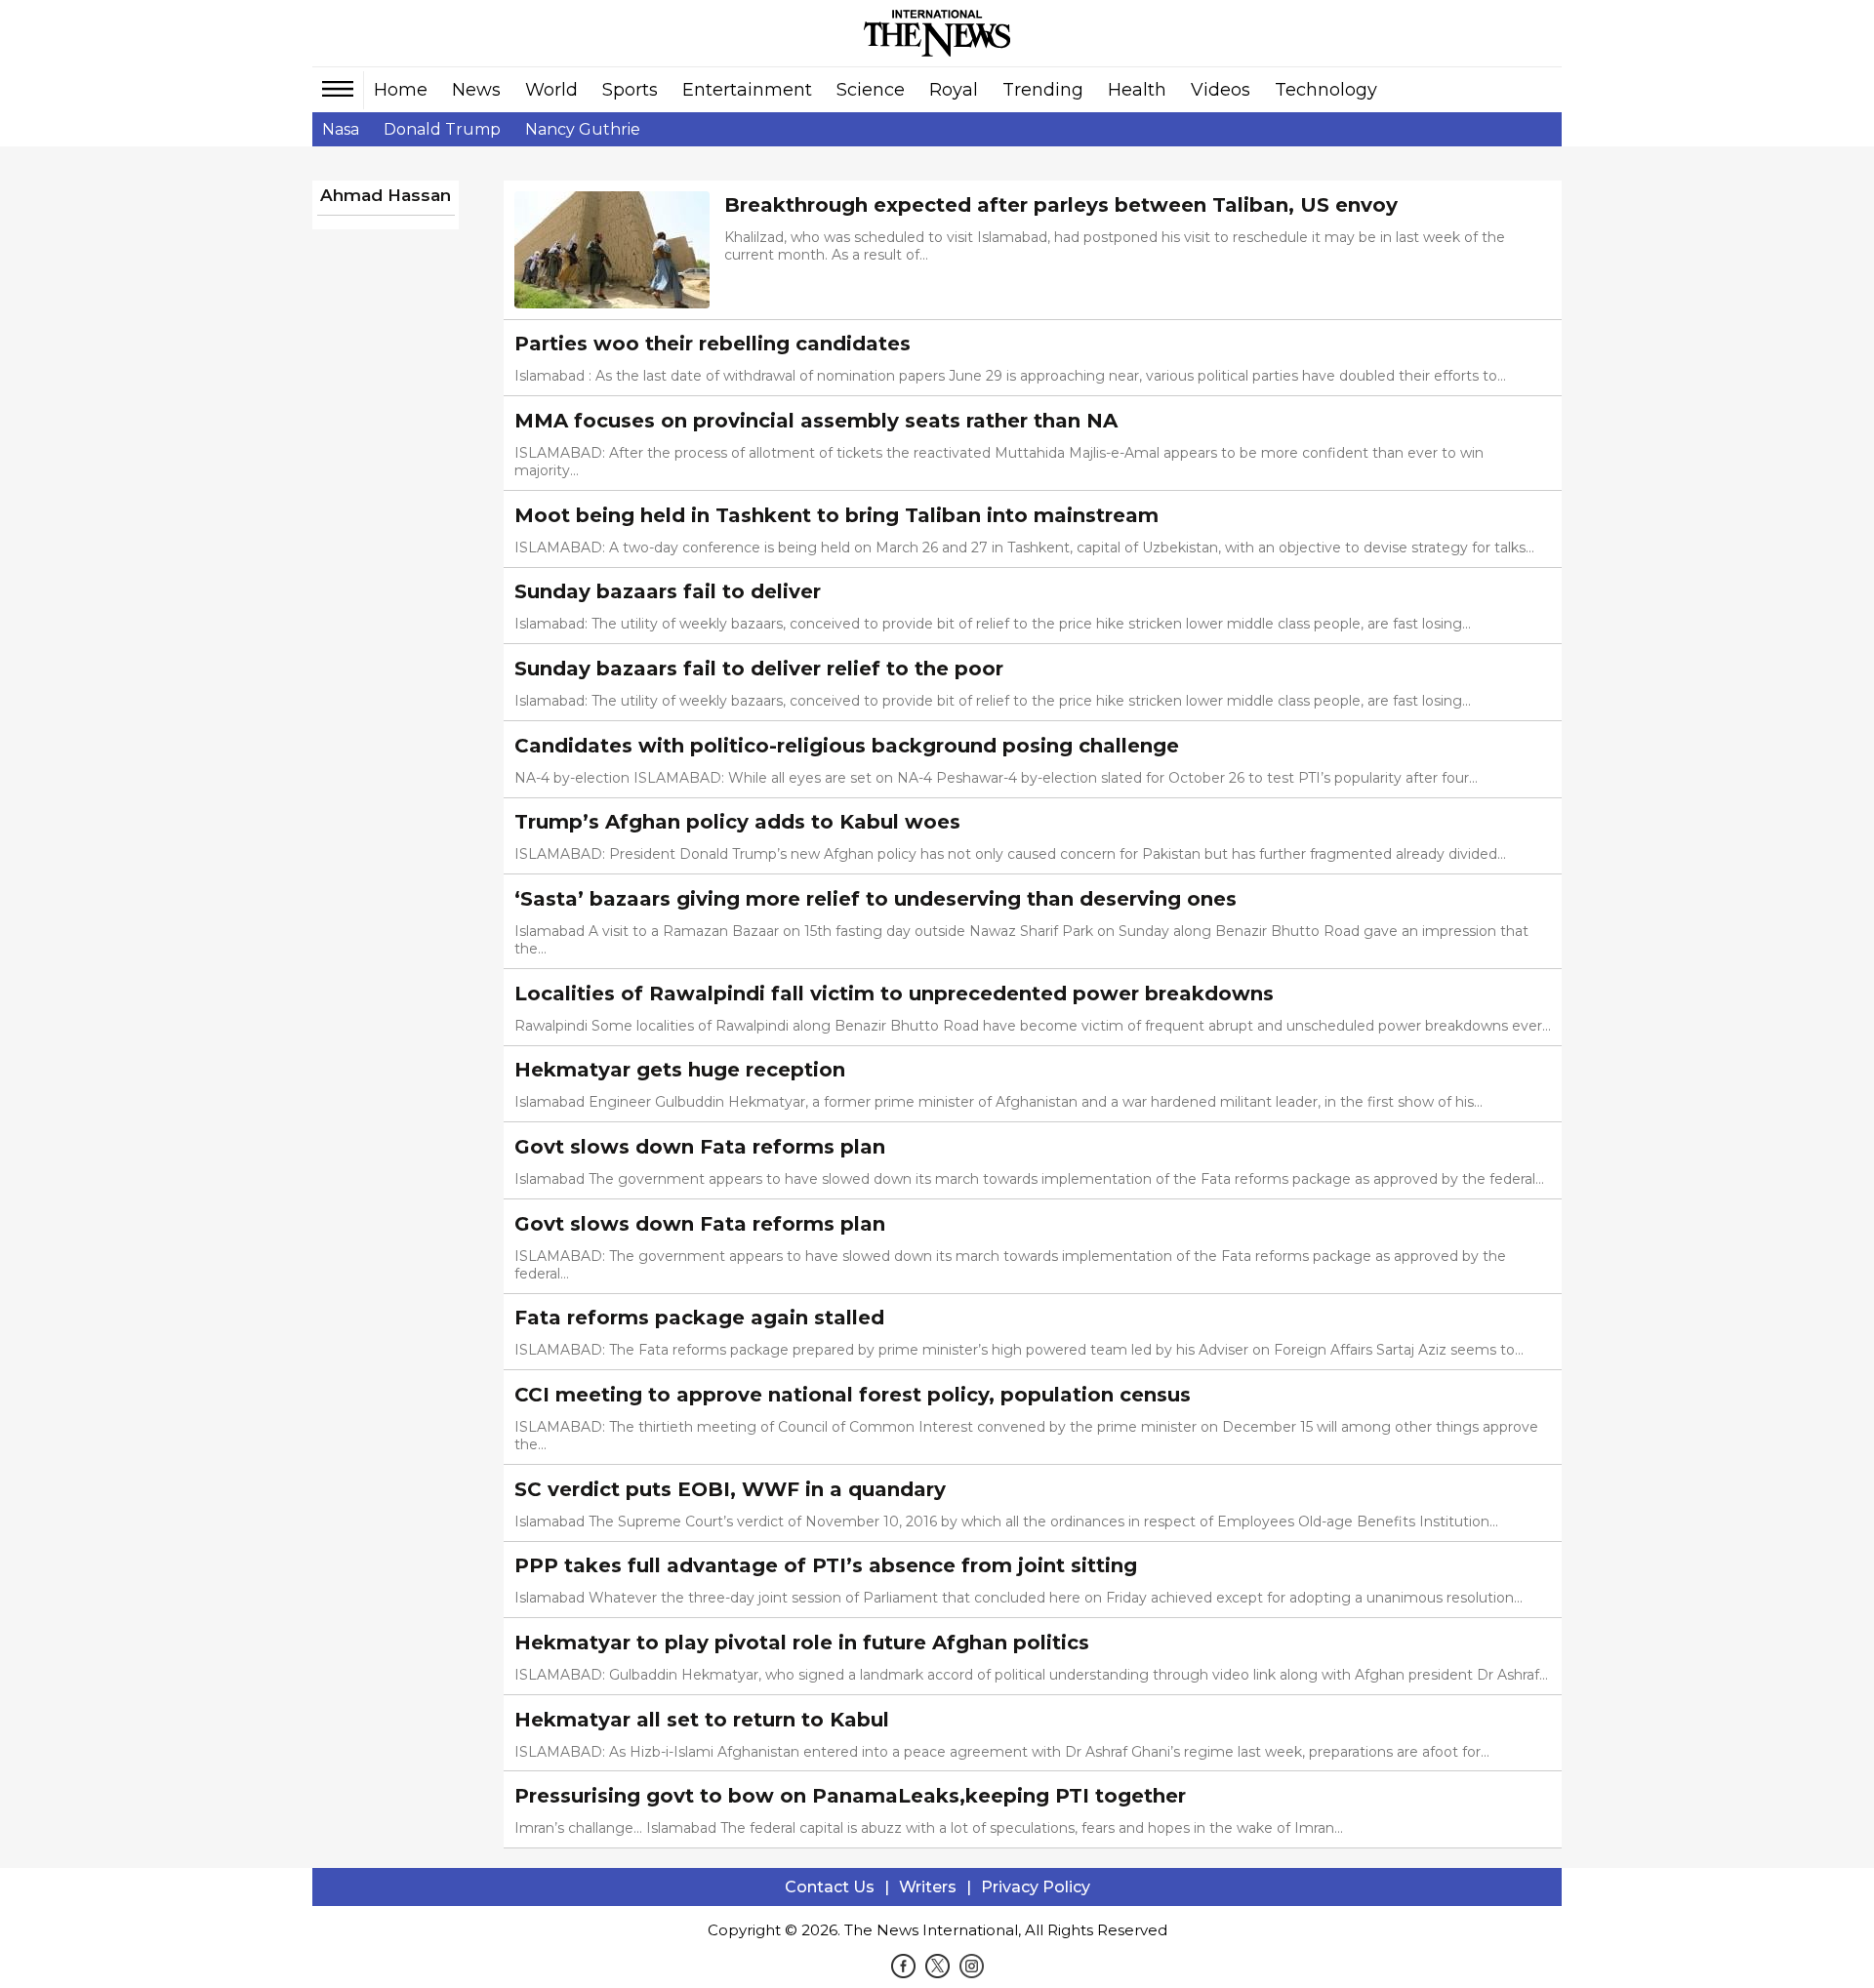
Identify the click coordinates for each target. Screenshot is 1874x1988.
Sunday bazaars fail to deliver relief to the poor (759, 669)
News (476, 90)
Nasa (341, 129)
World (551, 90)
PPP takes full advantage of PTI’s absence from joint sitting (826, 1565)
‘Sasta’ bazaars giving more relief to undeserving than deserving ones (876, 899)
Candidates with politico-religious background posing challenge (847, 746)
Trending (1043, 90)
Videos (1221, 90)
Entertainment (747, 90)
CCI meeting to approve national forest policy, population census (853, 1395)
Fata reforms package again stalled (702, 1318)
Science (871, 90)
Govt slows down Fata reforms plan (700, 1147)
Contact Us (830, 1887)
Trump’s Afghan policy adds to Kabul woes (737, 822)
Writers (928, 1887)
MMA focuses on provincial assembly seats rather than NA (816, 421)
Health (1137, 90)
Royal (954, 90)
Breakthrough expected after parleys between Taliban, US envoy (1061, 205)
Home (401, 90)
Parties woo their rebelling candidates (713, 344)
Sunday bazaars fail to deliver (668, 591)
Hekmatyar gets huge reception (680, 1070)
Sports (630, 90)
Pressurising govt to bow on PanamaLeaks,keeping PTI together (850, 1796)
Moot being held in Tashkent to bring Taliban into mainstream (836, 515)
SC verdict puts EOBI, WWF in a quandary (730, 1489)
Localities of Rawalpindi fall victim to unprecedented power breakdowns (894, 994)
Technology (1326, 90)
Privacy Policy (1036, 1887)
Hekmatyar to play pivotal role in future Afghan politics (802, 1643)
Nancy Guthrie (583, 129)
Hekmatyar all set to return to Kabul (702, 1720)
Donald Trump (442, 129)
